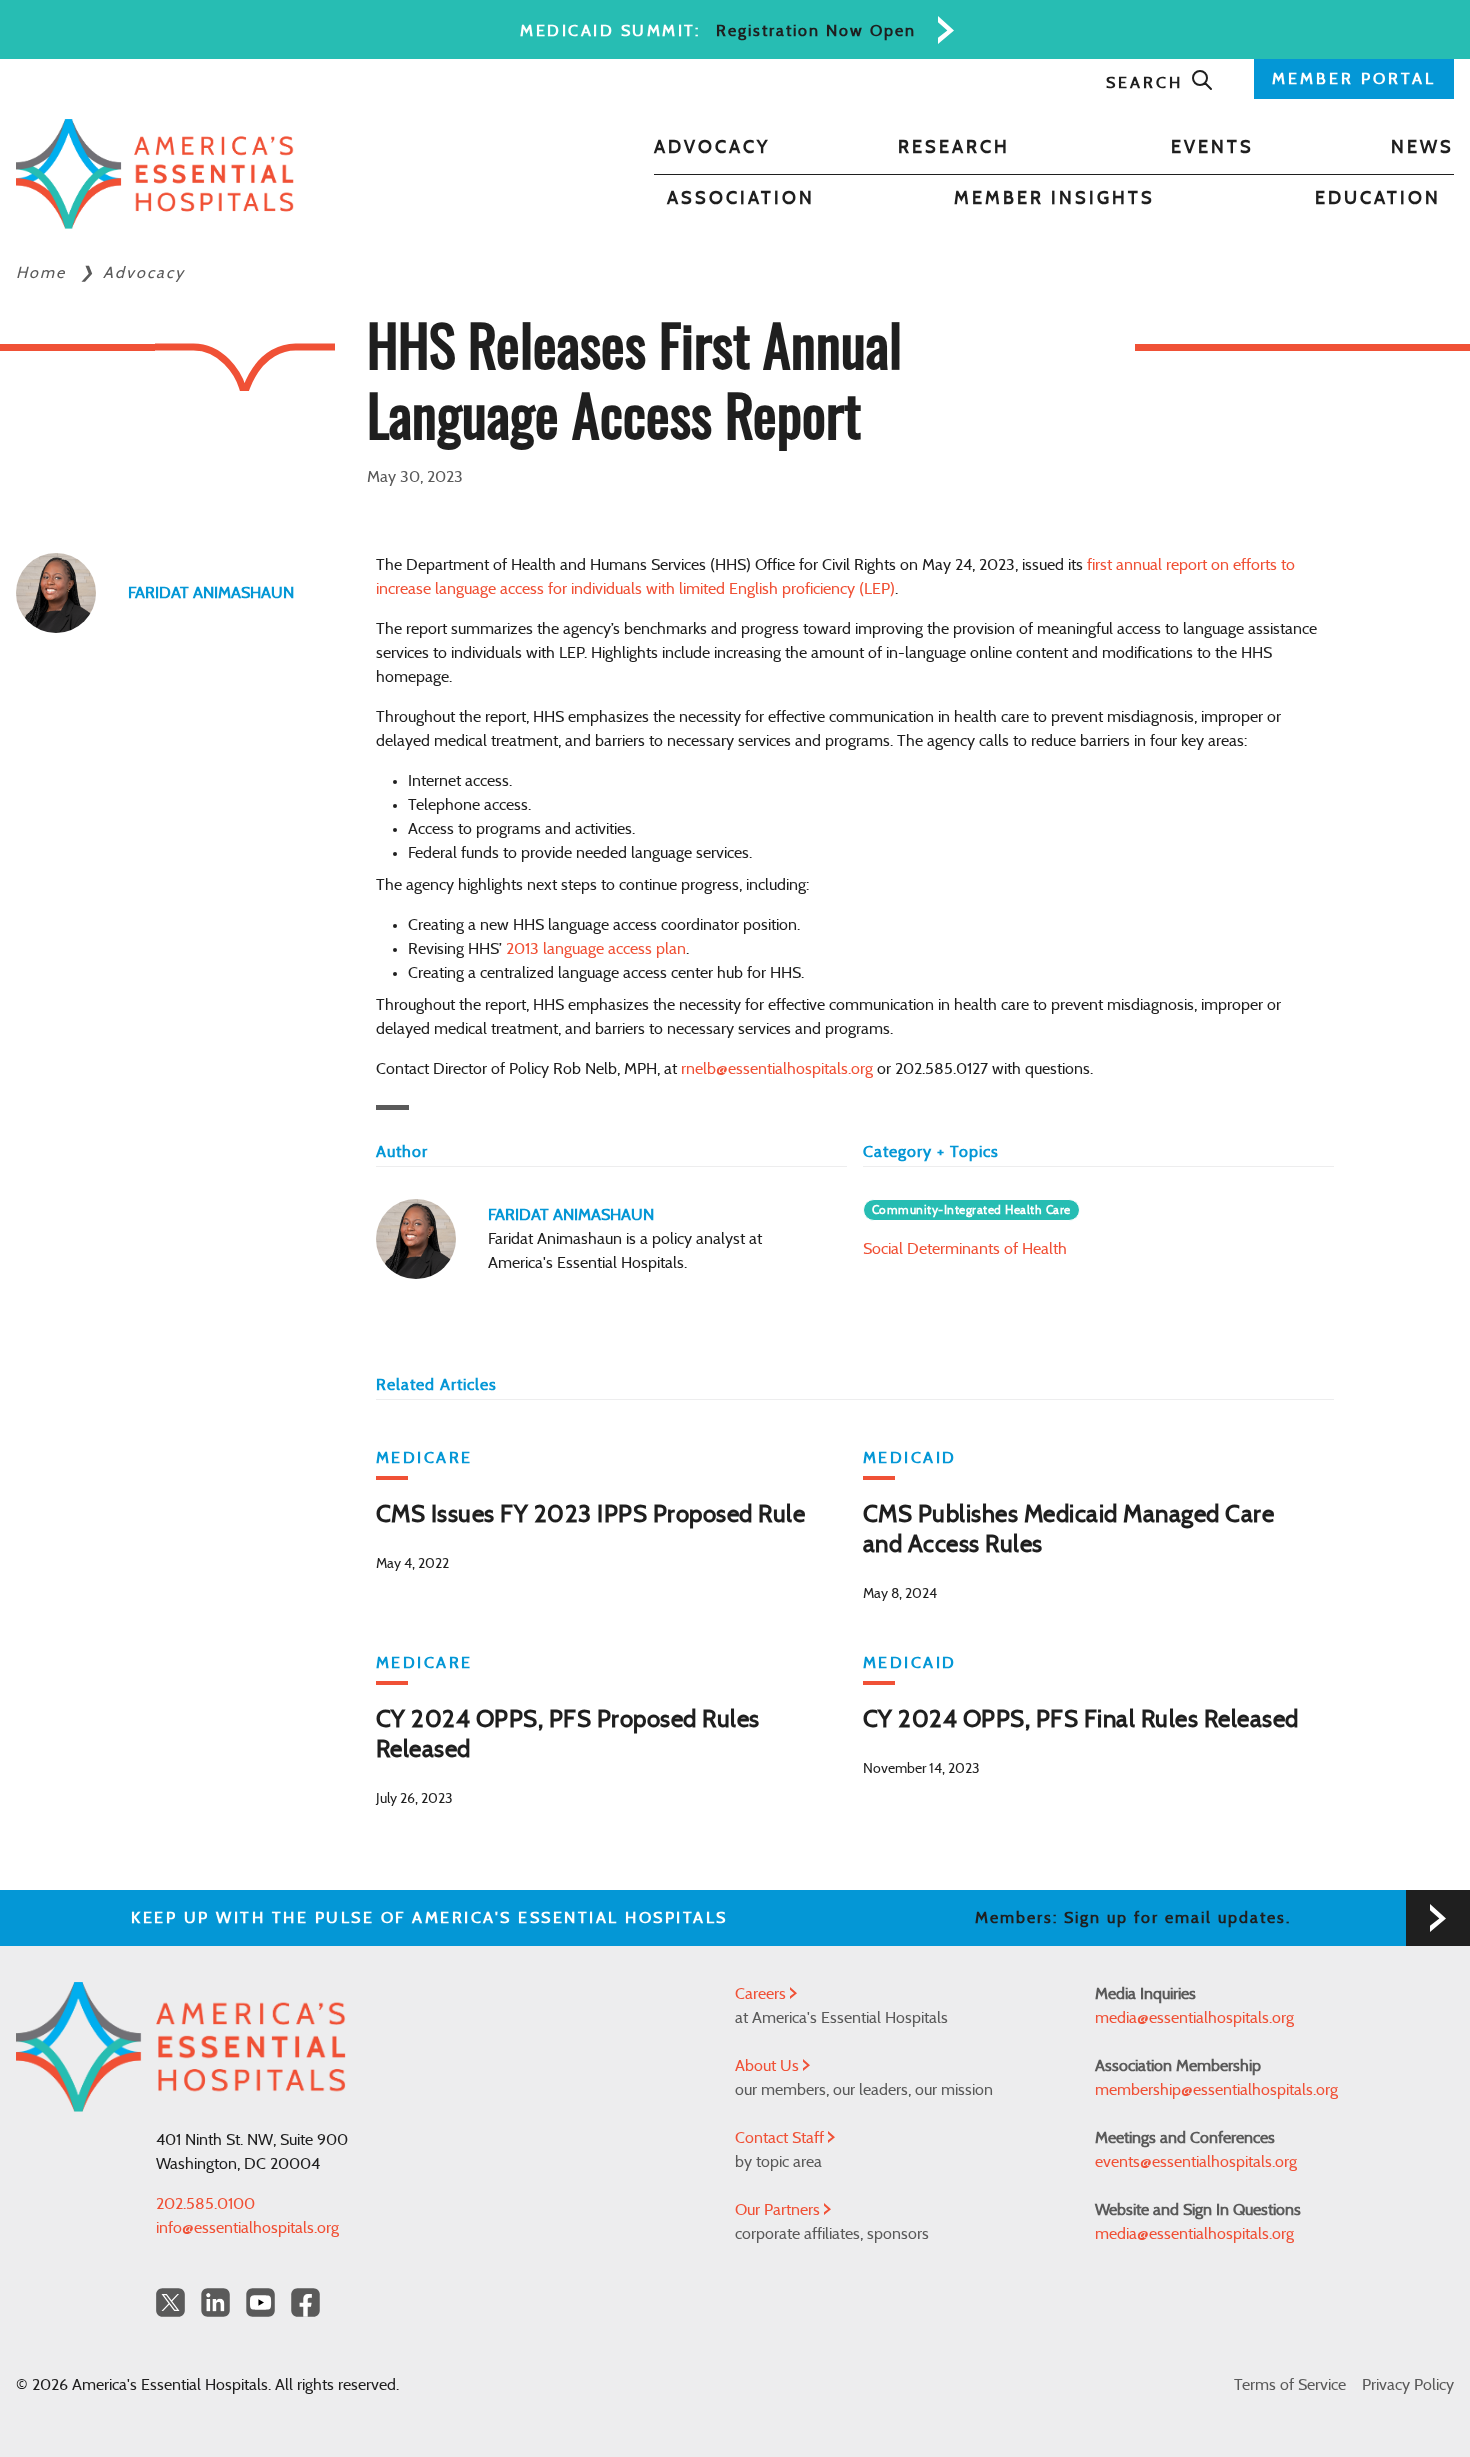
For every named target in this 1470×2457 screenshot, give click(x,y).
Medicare (424, 1458)
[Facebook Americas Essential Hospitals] (305, 2302)
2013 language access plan (596, 949)
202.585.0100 (205, 2204)
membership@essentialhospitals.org (1216, 2090)
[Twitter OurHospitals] (170, 2302)
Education (1378, 199)
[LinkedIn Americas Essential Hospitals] (215, 2302)
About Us (769, 2066)
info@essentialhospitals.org (247, 2228)
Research (954, 148)
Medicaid (910, 1458)
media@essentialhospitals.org (1194, 2018)
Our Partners (779, 2210)
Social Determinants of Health (965, 1249)
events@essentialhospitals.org (1196, 2162)
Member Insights (1054, 199)
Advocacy (712, 148)
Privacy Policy (1408, 2385)
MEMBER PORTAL (1354, 79)
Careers (762, 1994)
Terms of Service (1290, 2385)
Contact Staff (781, 2138)
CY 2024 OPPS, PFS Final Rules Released (1081, 1720)
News (1422, 148)
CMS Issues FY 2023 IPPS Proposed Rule (591, 1515)
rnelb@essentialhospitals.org (777, 1069)
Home (44, 273)
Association (741, 199)
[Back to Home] (155, 174)
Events (1212, 148)
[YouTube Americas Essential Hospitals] (260, 2302)
